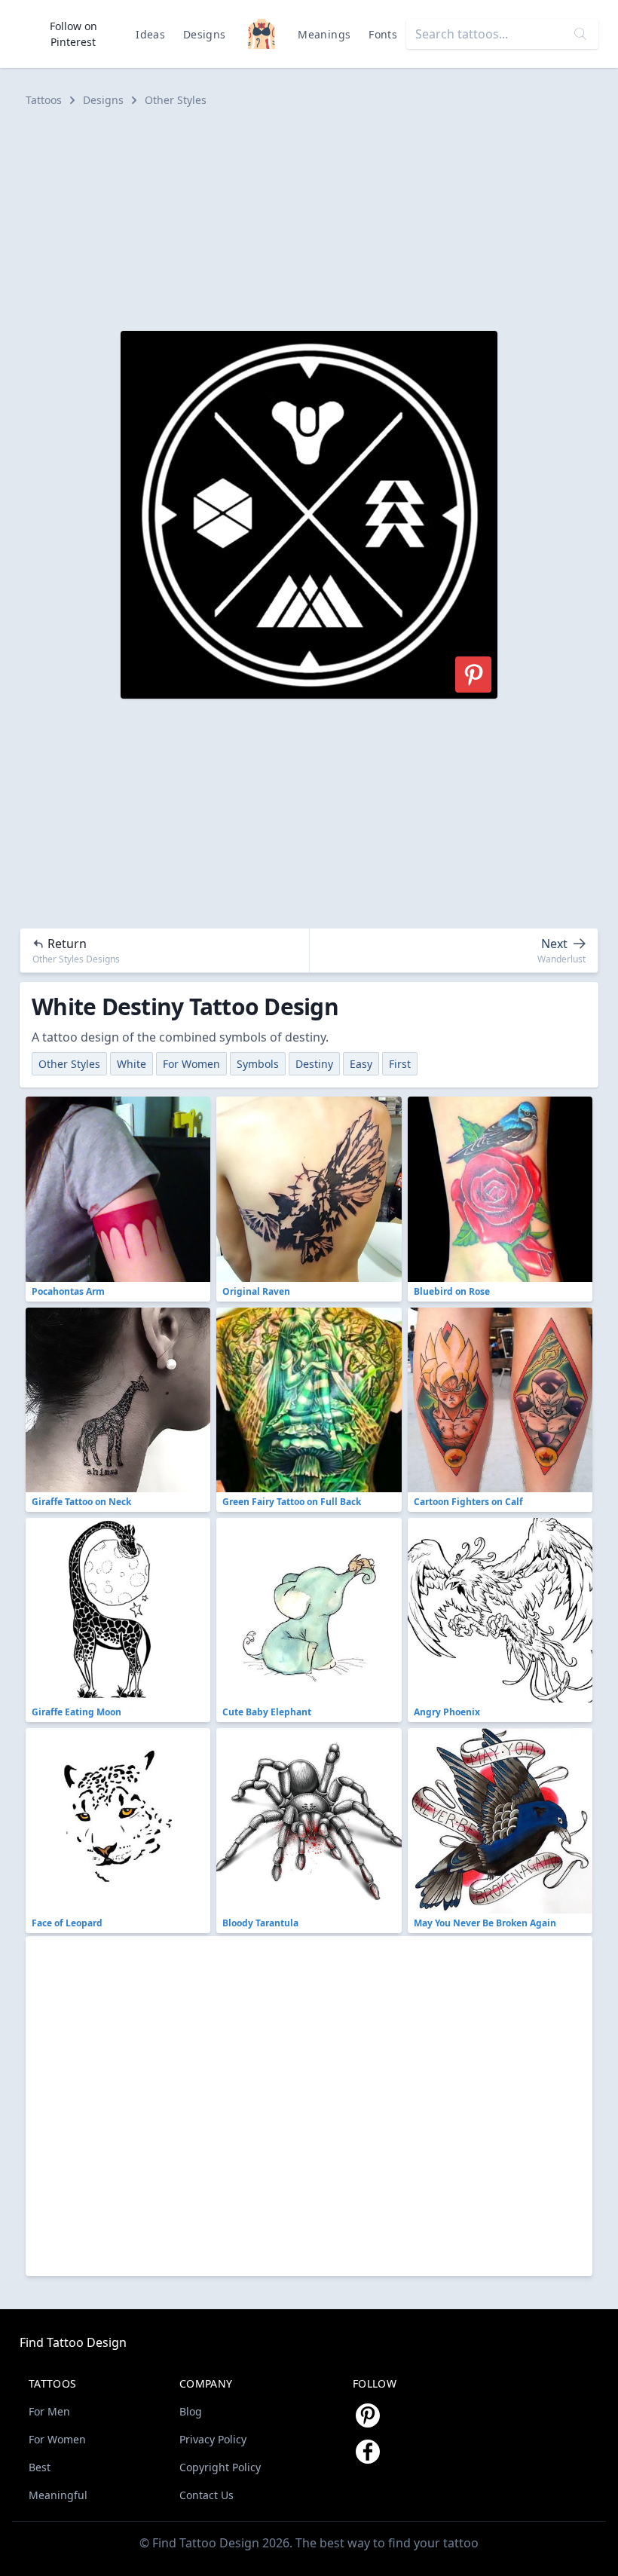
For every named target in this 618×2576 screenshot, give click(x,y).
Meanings (324, 34)
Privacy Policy (213, 2439)
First (400, 1064)
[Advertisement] (309, 219)
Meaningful (58, 2495)
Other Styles (176, 100)
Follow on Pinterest (73, 34)
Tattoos (44, 100)
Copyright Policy (220, 2467)
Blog (191, 2411)
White (132, 1064)
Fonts (383, 34)
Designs (204, 34)
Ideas (150, 34)
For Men (49, 2411)
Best (40, 2467)
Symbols (258, 1064)
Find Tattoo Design (73, 2342)
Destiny (314, 1064)
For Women (191, 1064)
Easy (361, 1064)
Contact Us (207, 2495)
